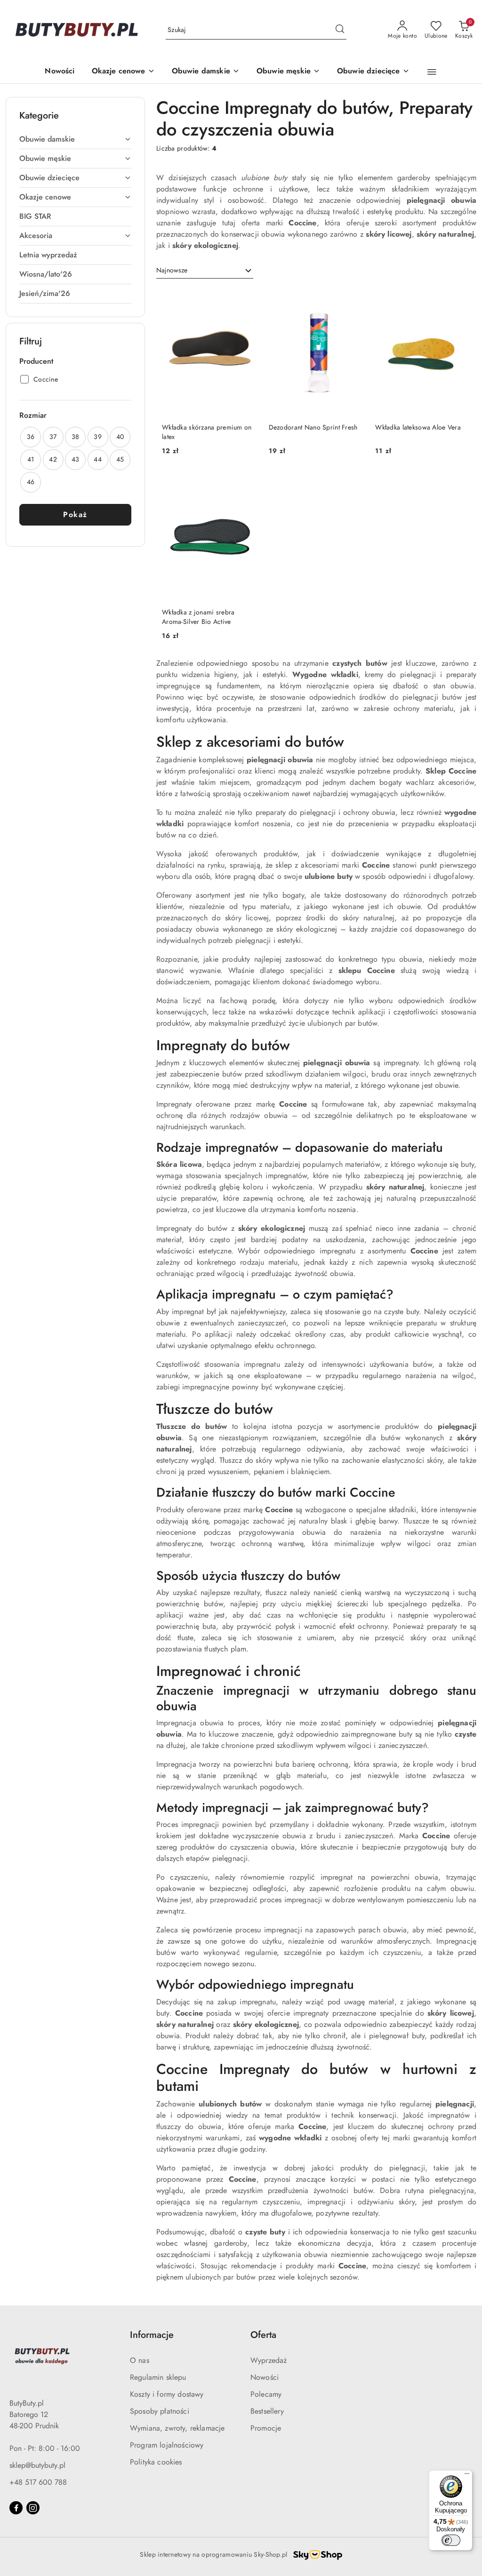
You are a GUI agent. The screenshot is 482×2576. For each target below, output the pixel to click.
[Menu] (467, 2476)
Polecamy (266, 2394)
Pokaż (75, 514)
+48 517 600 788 (38, 2482)
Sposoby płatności (160, 2411)
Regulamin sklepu (158, 2377)
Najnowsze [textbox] (172, 270)
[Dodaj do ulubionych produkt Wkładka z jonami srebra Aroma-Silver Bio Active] (247, 484)
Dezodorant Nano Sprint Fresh (313, 427)
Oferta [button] (263, 2335)
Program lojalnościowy (167, 2445)
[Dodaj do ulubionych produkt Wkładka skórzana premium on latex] (247, 299)
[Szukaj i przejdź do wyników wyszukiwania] (340, 30)
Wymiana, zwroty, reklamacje (177, 2428)
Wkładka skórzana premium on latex (207, 432)
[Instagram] (33, 2508)
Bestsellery (267, 2411)
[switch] (451, 2540)
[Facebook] (16, 2508)
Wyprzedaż (269, 2360)
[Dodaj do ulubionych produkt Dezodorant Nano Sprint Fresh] (353, 299)
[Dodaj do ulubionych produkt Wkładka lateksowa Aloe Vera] (460, 299)
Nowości (265, 2377)
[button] (432, 72)
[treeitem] (75, 139)
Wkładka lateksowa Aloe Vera (418, 427)
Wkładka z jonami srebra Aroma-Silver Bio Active (198, 617)
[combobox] (205, 271)
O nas (140, 2360)
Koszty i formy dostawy (167, 2394)
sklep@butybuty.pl (37, 2465)
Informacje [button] (152, 2335)
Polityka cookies (156, 2462)
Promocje (266, 2428)
